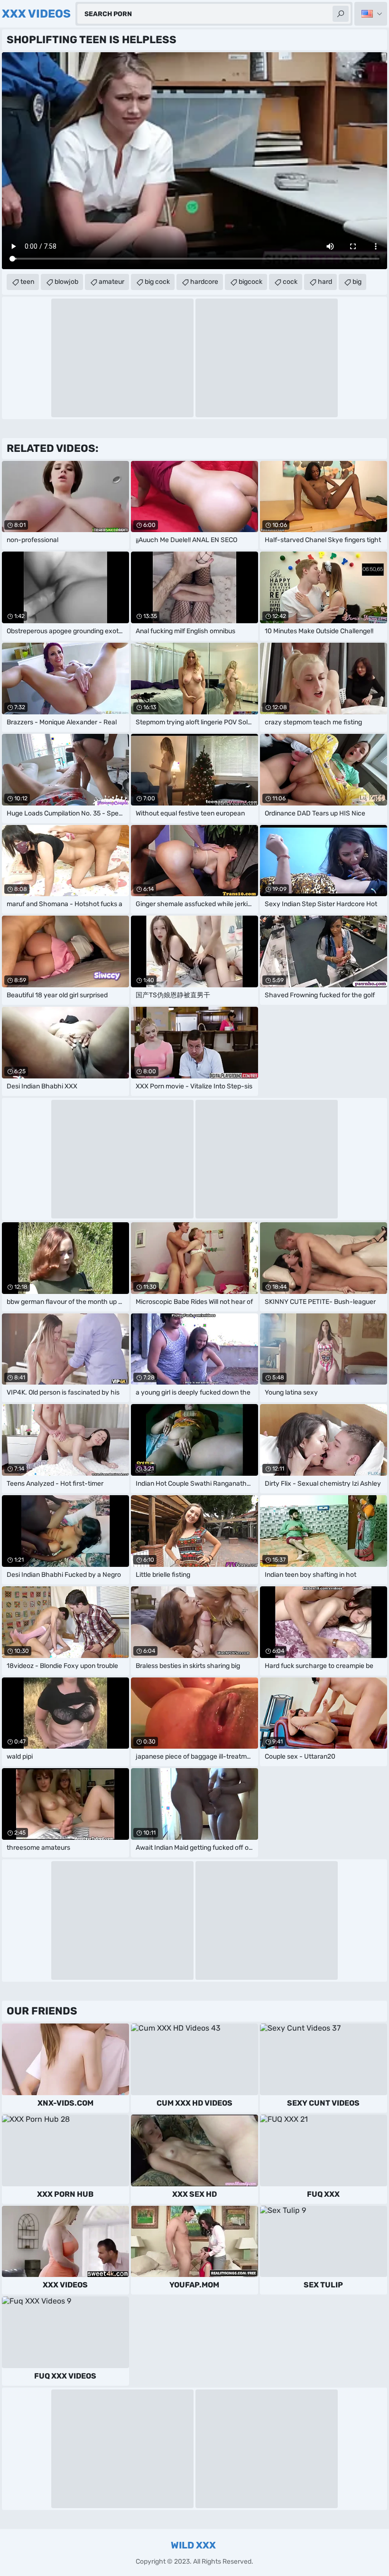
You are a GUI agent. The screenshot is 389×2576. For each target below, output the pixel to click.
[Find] (341, 14)
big (357, 282)
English (371, 14)
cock (290, 282)
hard (325, 282)
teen (27, 282)
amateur (111, 282)
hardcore (204, 282)
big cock (157, 282)
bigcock (250, 282)
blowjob (66, 282)
